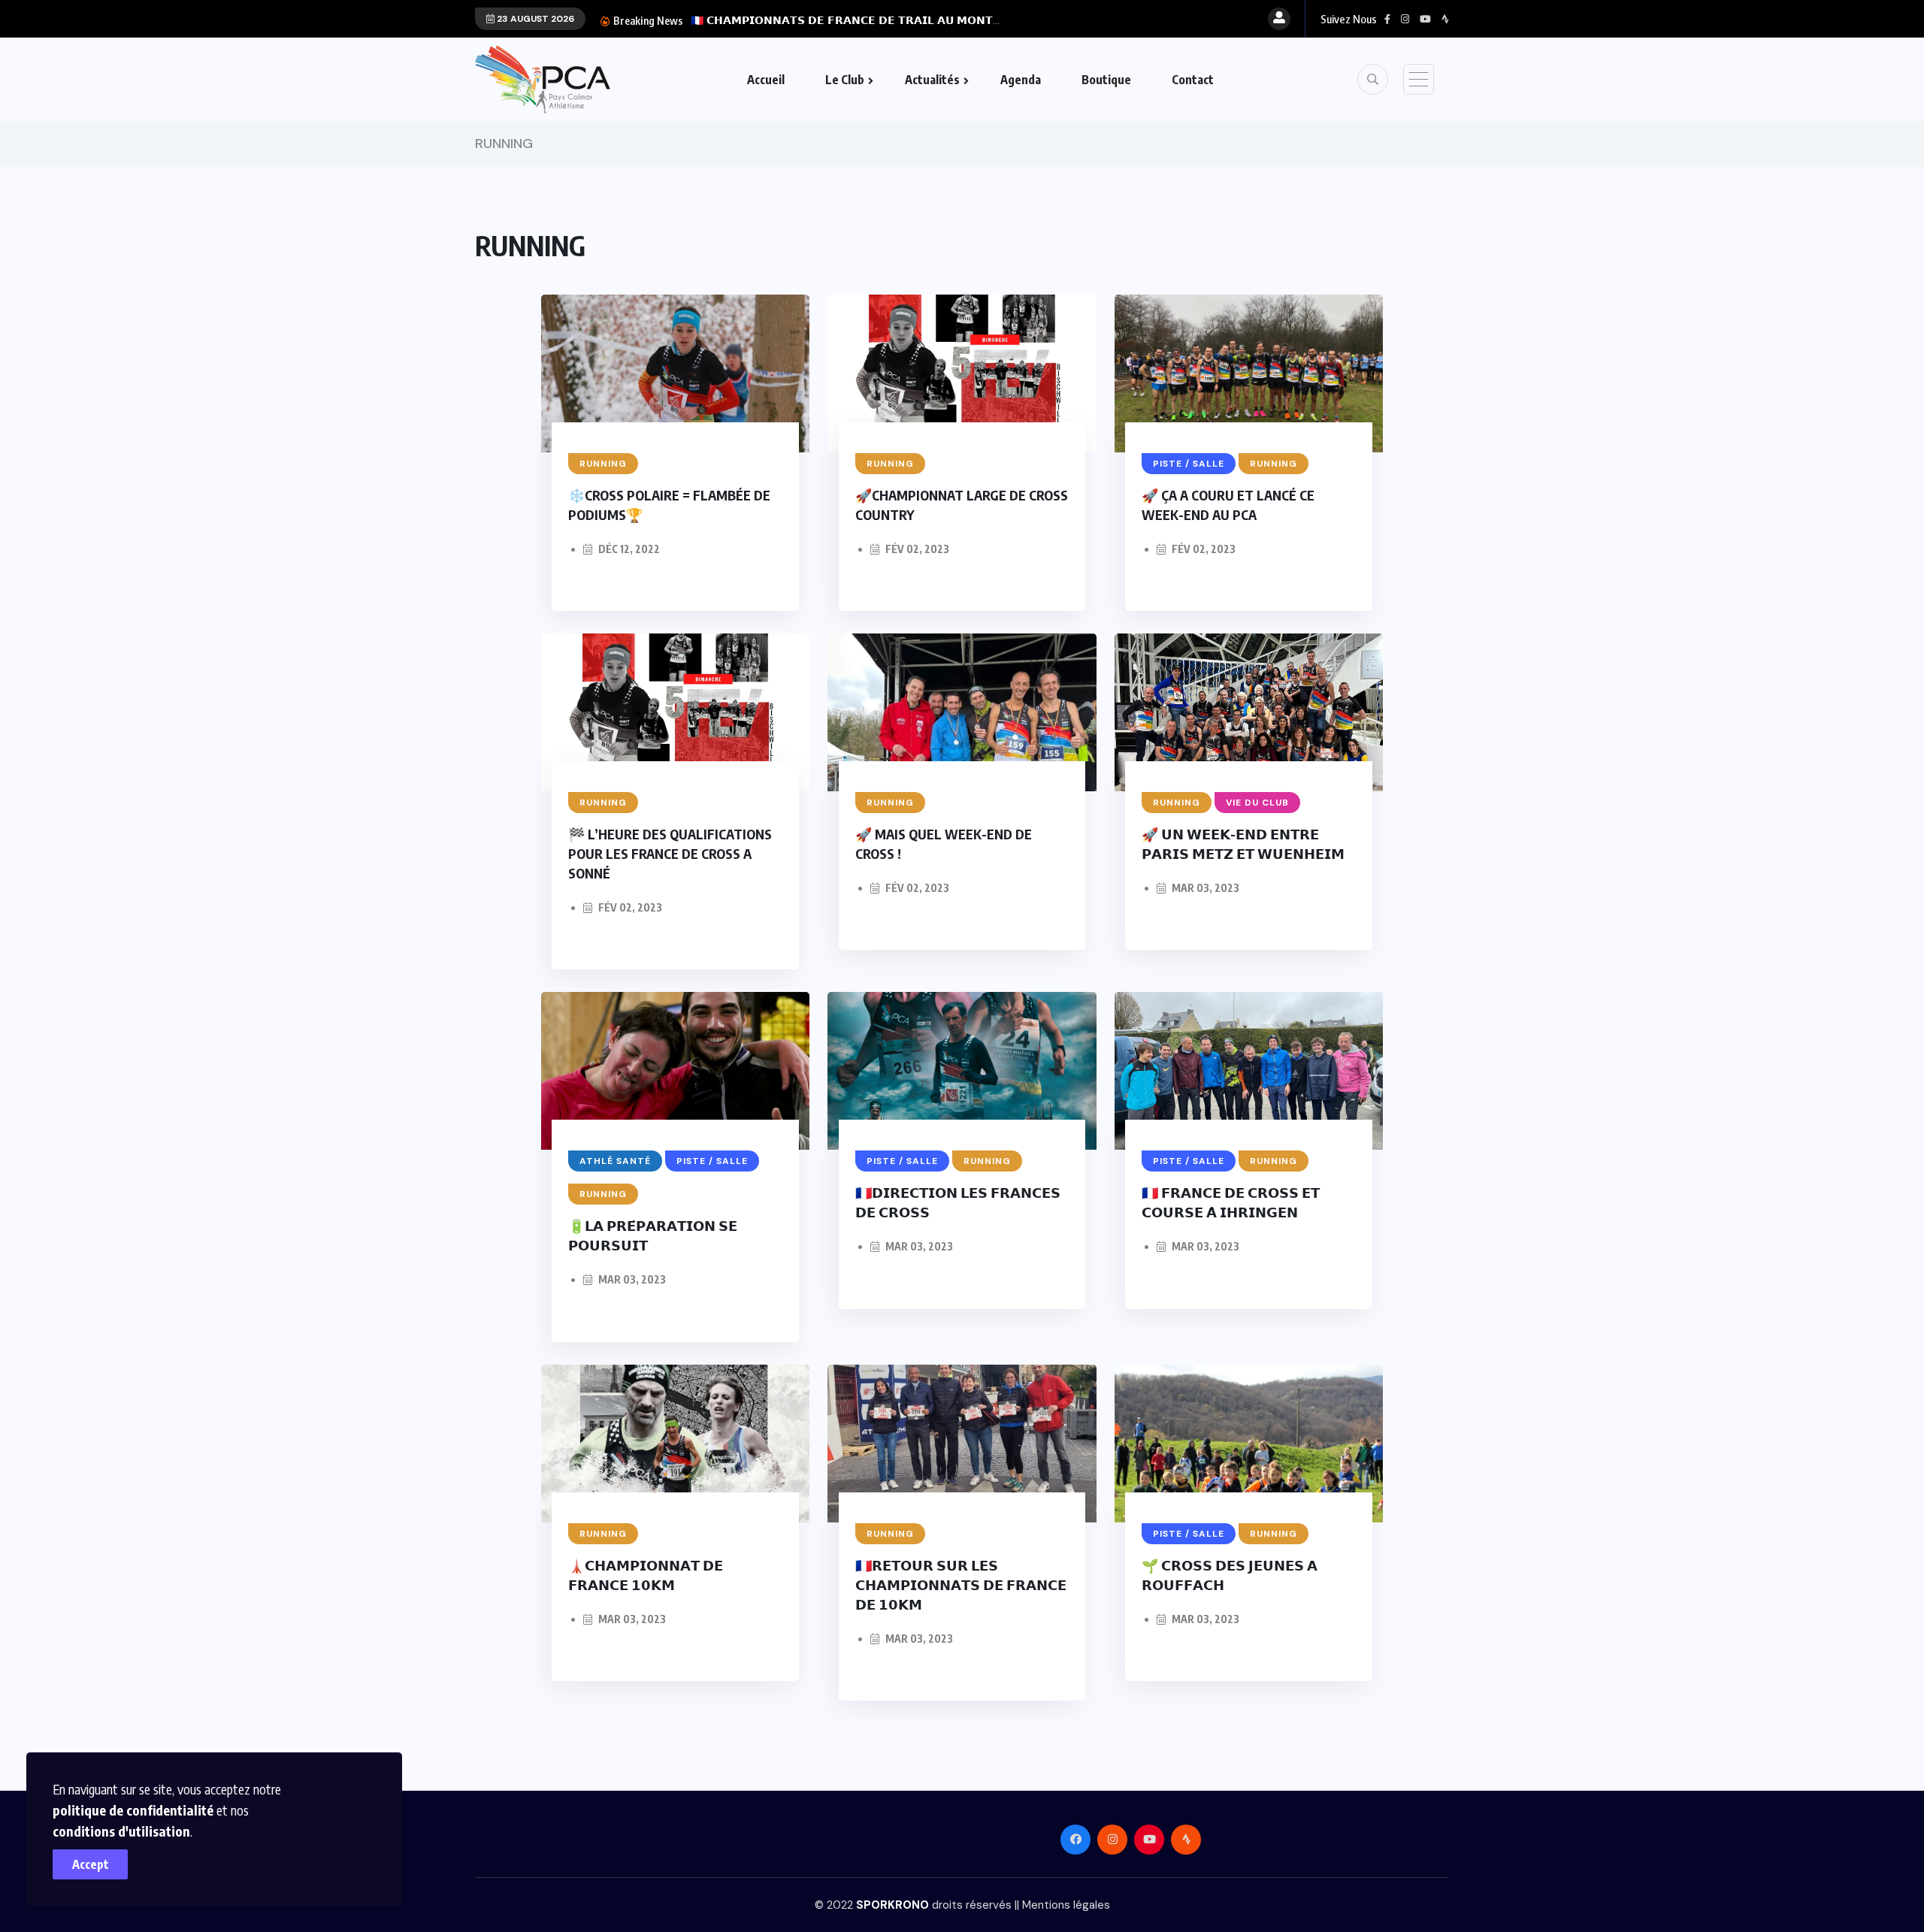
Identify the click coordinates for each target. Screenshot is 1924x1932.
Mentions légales (1066, 1905)
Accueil (766, 80)
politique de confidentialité (133, 1810)
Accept (91, 1864)
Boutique (1106, 80)
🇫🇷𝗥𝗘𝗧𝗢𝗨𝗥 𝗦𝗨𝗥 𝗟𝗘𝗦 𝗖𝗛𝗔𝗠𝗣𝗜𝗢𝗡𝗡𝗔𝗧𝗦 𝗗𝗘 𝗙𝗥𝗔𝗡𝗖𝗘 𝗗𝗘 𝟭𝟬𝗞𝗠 (961, 1584)
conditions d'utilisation (121, 1831)
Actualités (932, 80)
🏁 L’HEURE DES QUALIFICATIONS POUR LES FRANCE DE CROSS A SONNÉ (670, 853)
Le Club (845, 80)
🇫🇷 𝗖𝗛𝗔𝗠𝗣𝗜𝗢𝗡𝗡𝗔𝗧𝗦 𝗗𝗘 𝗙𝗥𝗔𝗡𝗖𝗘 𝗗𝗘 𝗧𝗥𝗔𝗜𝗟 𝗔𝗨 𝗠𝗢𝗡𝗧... (845, 20)
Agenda (1021, 80)
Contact (1193, 80)
